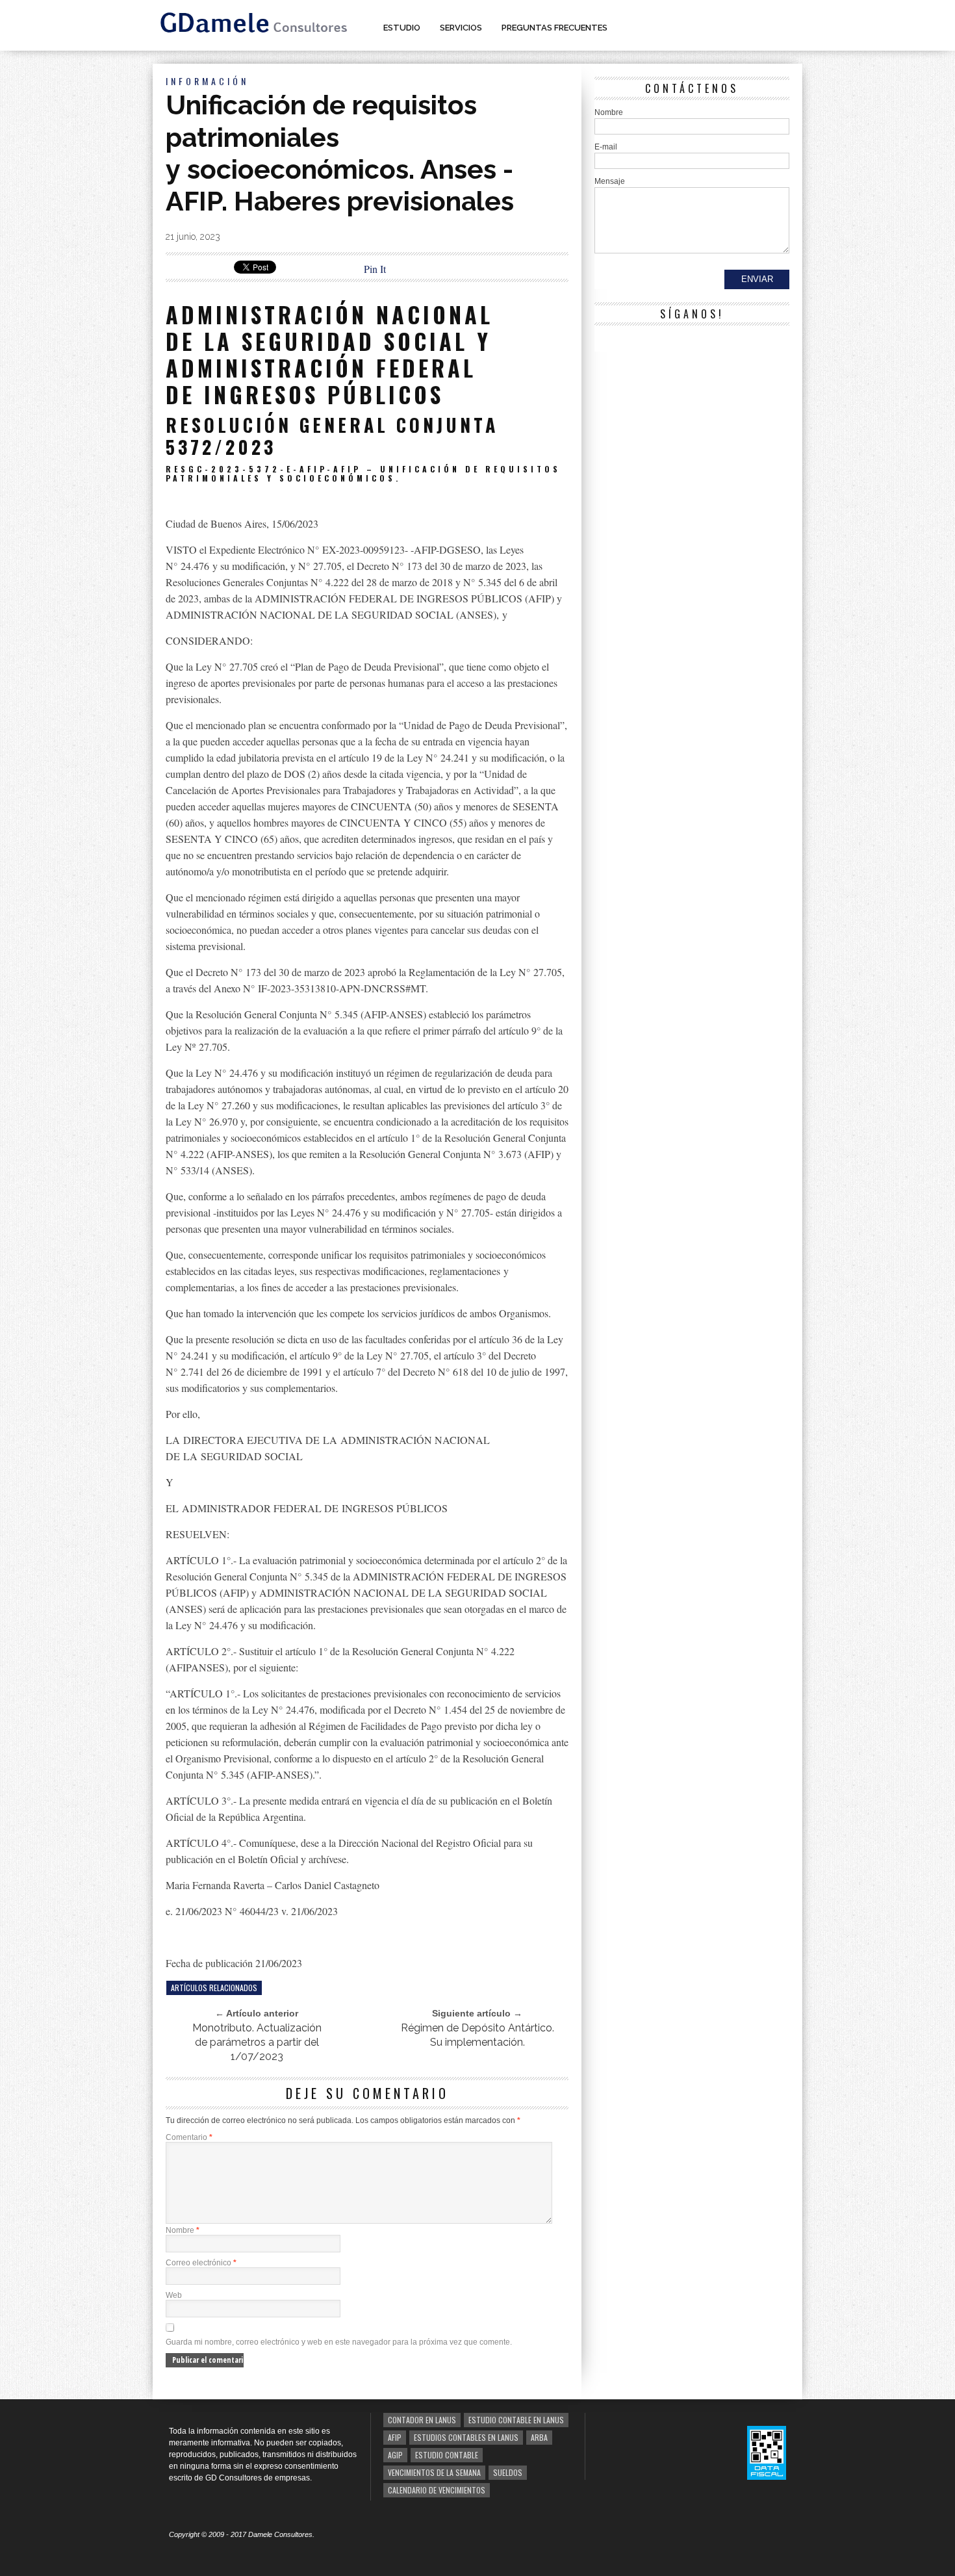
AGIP (395, 2455)
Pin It (375, 269)
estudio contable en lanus (516, 2420)
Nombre (183, 2230)
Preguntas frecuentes (554, 28)
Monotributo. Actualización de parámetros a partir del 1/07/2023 (257, 2042)
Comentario (189, 2137)
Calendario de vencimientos (437, 2490)
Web (174, 2295)
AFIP (395, 2437)
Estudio (402, 28)
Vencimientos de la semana (434, 2472)
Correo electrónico (201, 2263)
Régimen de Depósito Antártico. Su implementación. (478, 2035)
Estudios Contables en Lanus (466, 2437)
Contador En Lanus (422, 2420)
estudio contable (447, 2455)
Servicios (461, 28)
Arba (539, 2437)
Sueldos (508, 2472)
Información (207, 81)
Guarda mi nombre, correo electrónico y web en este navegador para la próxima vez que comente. (339, 2342)
